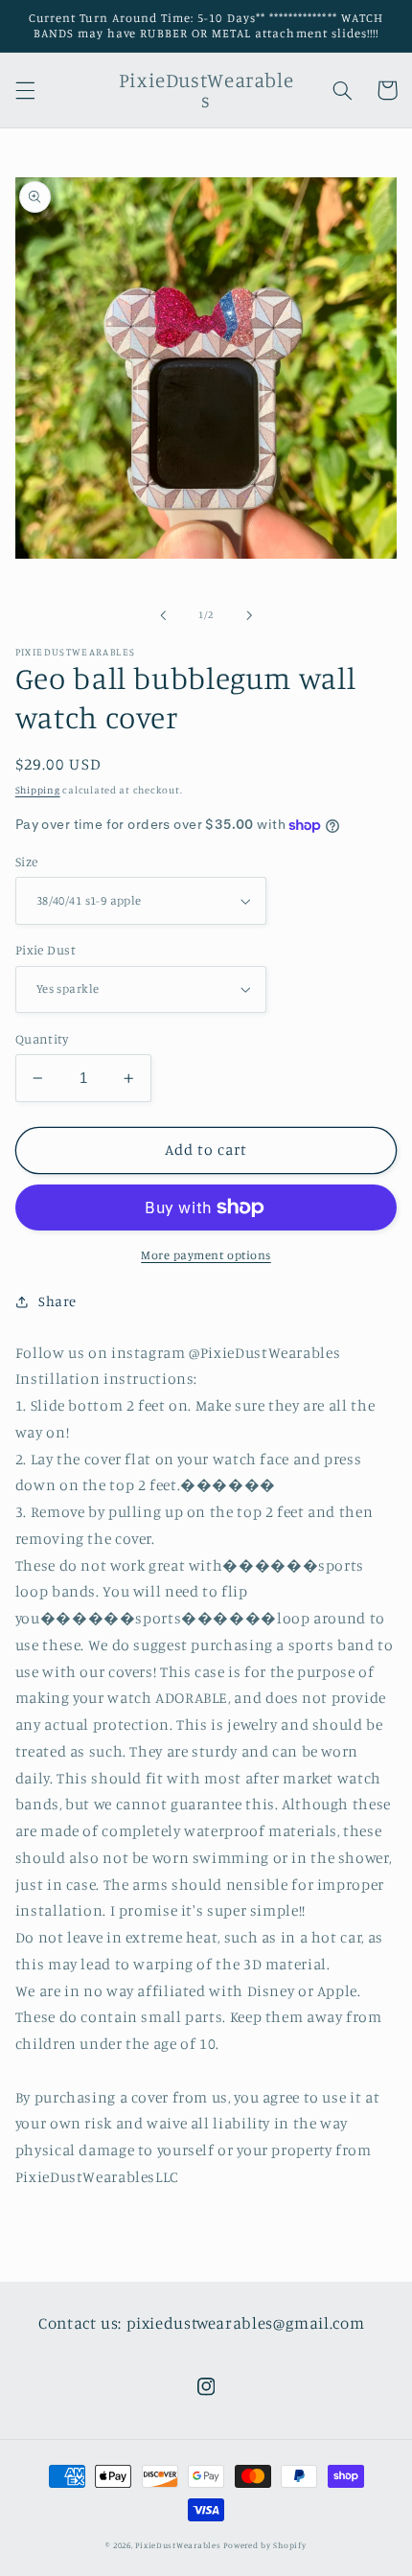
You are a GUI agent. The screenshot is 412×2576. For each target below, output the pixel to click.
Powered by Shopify (264, 2545)
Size (27, 862)
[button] (25, 90)
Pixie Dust (46, 950)
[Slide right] (249, 615)
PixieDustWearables (178, 2545)
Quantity (42, 1039)
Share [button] (57, 1301)
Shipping (38, 790)
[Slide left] (163, 615)
